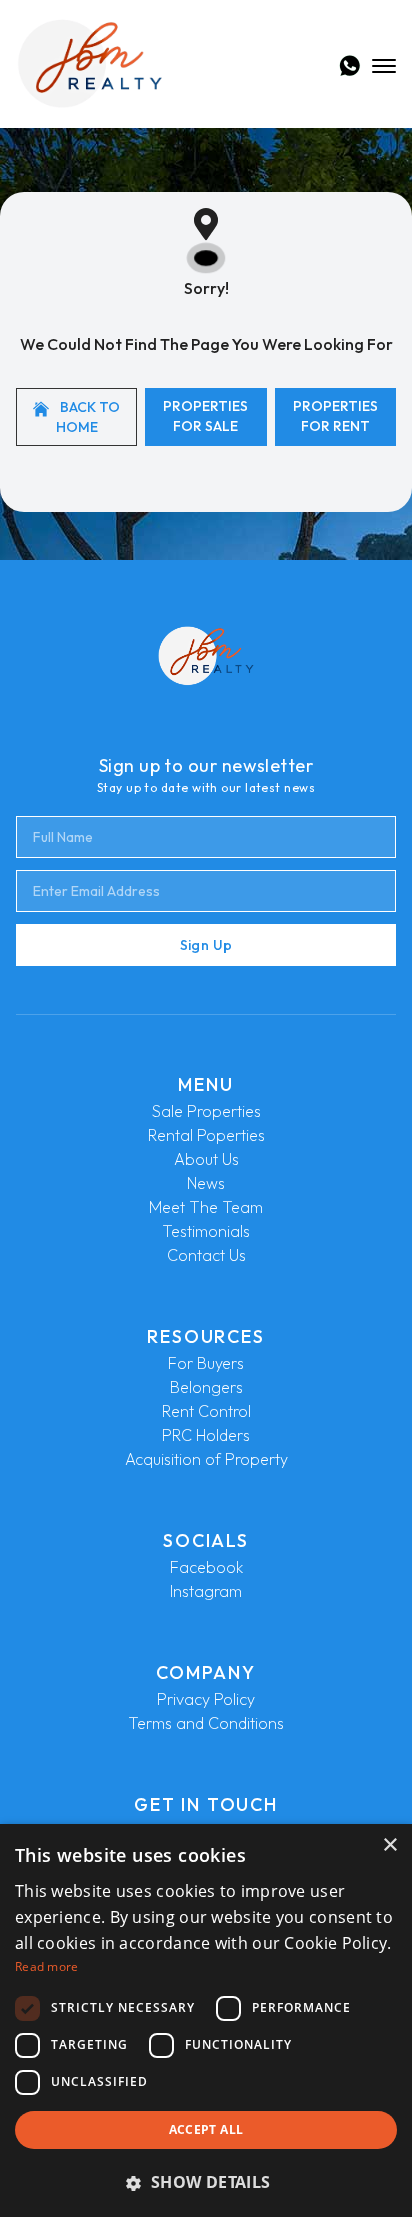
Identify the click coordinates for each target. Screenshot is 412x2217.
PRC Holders (206, 1435)
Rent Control (206, 1411)
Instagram (206, 1591)
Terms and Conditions (206, 1723)
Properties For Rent (335, 416)
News (206, 1183)
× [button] (389, 1845)
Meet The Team (206, 1207)
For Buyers (206, 1363)
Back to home (88, 417)
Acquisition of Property (206, 1459)
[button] (206, 2182)
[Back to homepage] (90, 64)
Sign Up (206, 945)
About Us (206, 1159)
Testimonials (206, 1231)
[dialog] (206, 2020)
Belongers (206, 1387)
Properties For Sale (205, 416)
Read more (47, 1966)
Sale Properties (206, 1111)
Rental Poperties (206, 1135)
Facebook (206, 1567)
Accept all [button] (206, 2129)
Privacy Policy (206, 1699)
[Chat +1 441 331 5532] (349, 66)
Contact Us (206, 1255)
